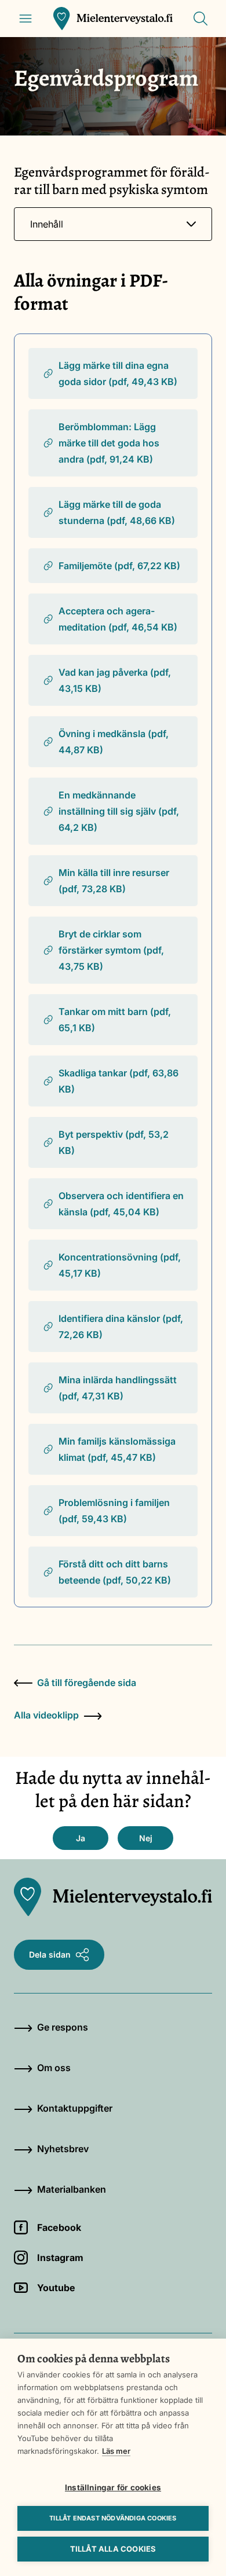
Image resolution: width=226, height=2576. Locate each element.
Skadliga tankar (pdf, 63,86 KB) (119, 1081)
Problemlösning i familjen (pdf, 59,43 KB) (114, 1511)
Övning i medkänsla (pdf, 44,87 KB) (114, 742)
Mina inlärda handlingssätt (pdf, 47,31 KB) (118, 1388)
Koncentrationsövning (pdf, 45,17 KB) (120, 1265)
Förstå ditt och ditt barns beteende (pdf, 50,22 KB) (115, 1572)
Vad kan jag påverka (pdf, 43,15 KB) (115, 680)
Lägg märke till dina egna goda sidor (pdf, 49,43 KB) (118, 373)
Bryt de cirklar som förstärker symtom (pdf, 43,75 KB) (111, 950)
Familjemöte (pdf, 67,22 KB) (119, 566)
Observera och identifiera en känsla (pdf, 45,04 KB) (121, 1204)
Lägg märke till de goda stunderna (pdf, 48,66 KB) (117, 512)
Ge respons (63, 2027)
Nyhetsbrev (63, 2149)
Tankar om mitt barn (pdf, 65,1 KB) (115, 1020)
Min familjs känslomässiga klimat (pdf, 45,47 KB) (117, 1449)
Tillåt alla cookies (113, 2549)
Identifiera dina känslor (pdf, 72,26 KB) (121, 1327)
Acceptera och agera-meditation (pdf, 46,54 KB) (118, 619)
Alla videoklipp (46, 1715)
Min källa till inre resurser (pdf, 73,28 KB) (114, 881)
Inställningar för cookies (113, 2487)
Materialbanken (72, 2189)
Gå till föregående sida (87, 1683)
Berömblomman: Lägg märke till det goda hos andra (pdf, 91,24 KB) (109, 443)
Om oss (54, 2068)
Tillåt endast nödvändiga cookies (113, 2518)
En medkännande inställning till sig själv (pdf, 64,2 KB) (119, 811)
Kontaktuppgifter (75, 2108)
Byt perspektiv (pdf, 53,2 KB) (114, 1142)
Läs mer (116, 2451)
